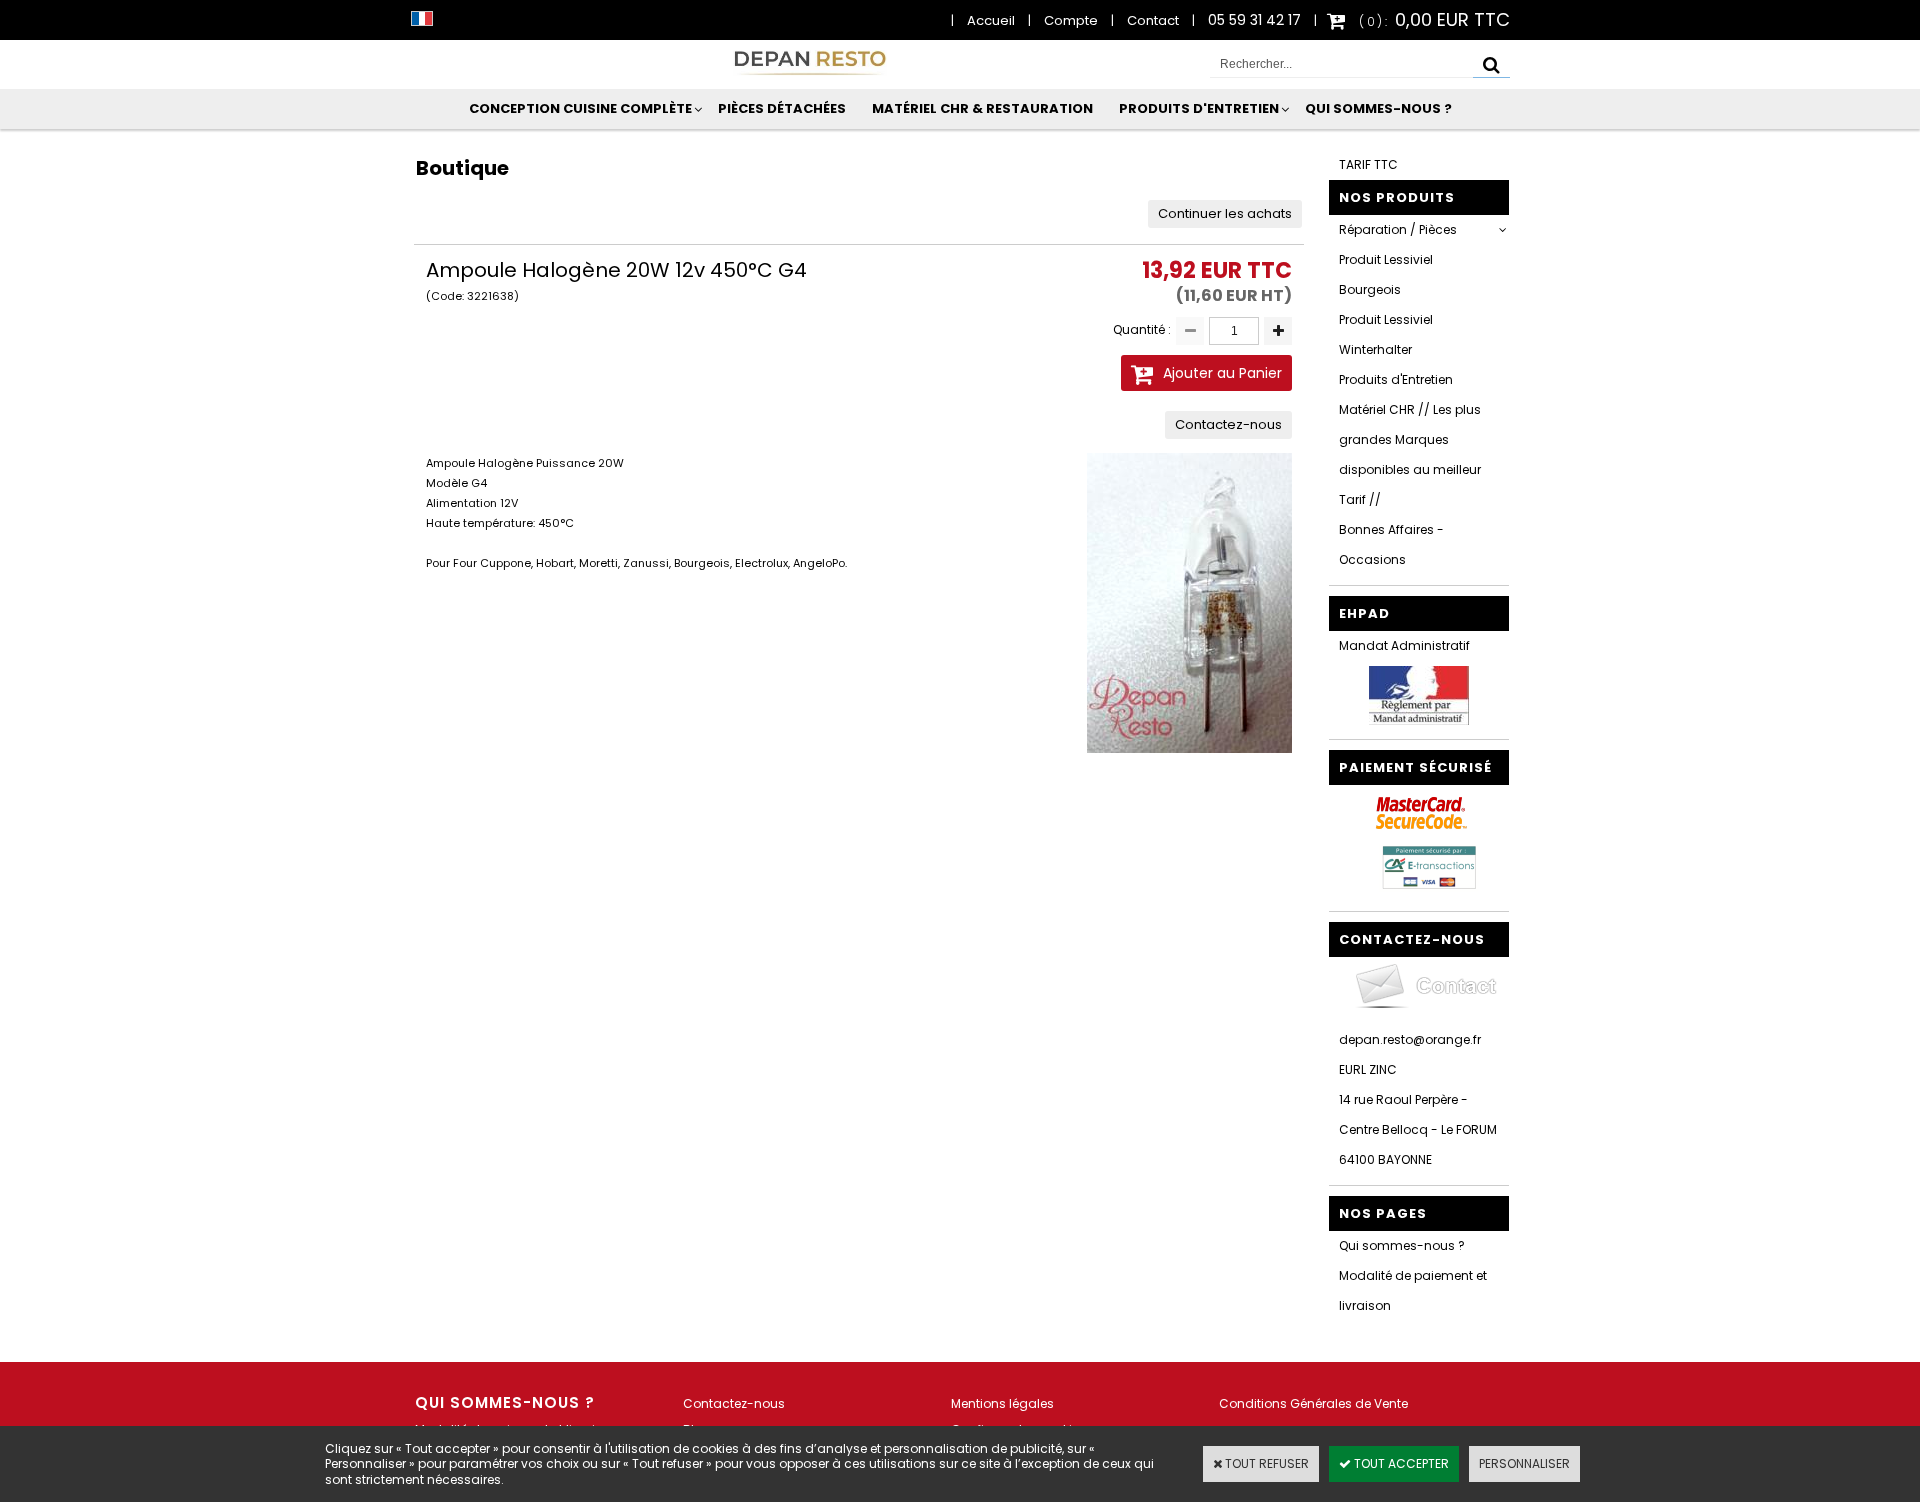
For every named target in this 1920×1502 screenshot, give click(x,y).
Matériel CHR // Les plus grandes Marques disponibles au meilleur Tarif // (1410, 454)
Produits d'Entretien (1199, 108)
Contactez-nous (734, 1403)
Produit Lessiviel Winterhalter (1386, 334)
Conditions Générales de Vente (1313, 1403)
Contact (1153, 20)
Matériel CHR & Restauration (982, 108)
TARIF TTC (1368, 164)
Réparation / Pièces (1398, 229)
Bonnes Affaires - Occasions (1391, 544)
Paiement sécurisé (1415, 767)
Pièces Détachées (782, 108)
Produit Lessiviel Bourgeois (1386, 274)
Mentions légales (1002, 1403)
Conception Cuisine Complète (580, 108)
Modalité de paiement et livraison (1413, 1290)
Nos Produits (1397, 197)
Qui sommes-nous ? (1378, 108)
